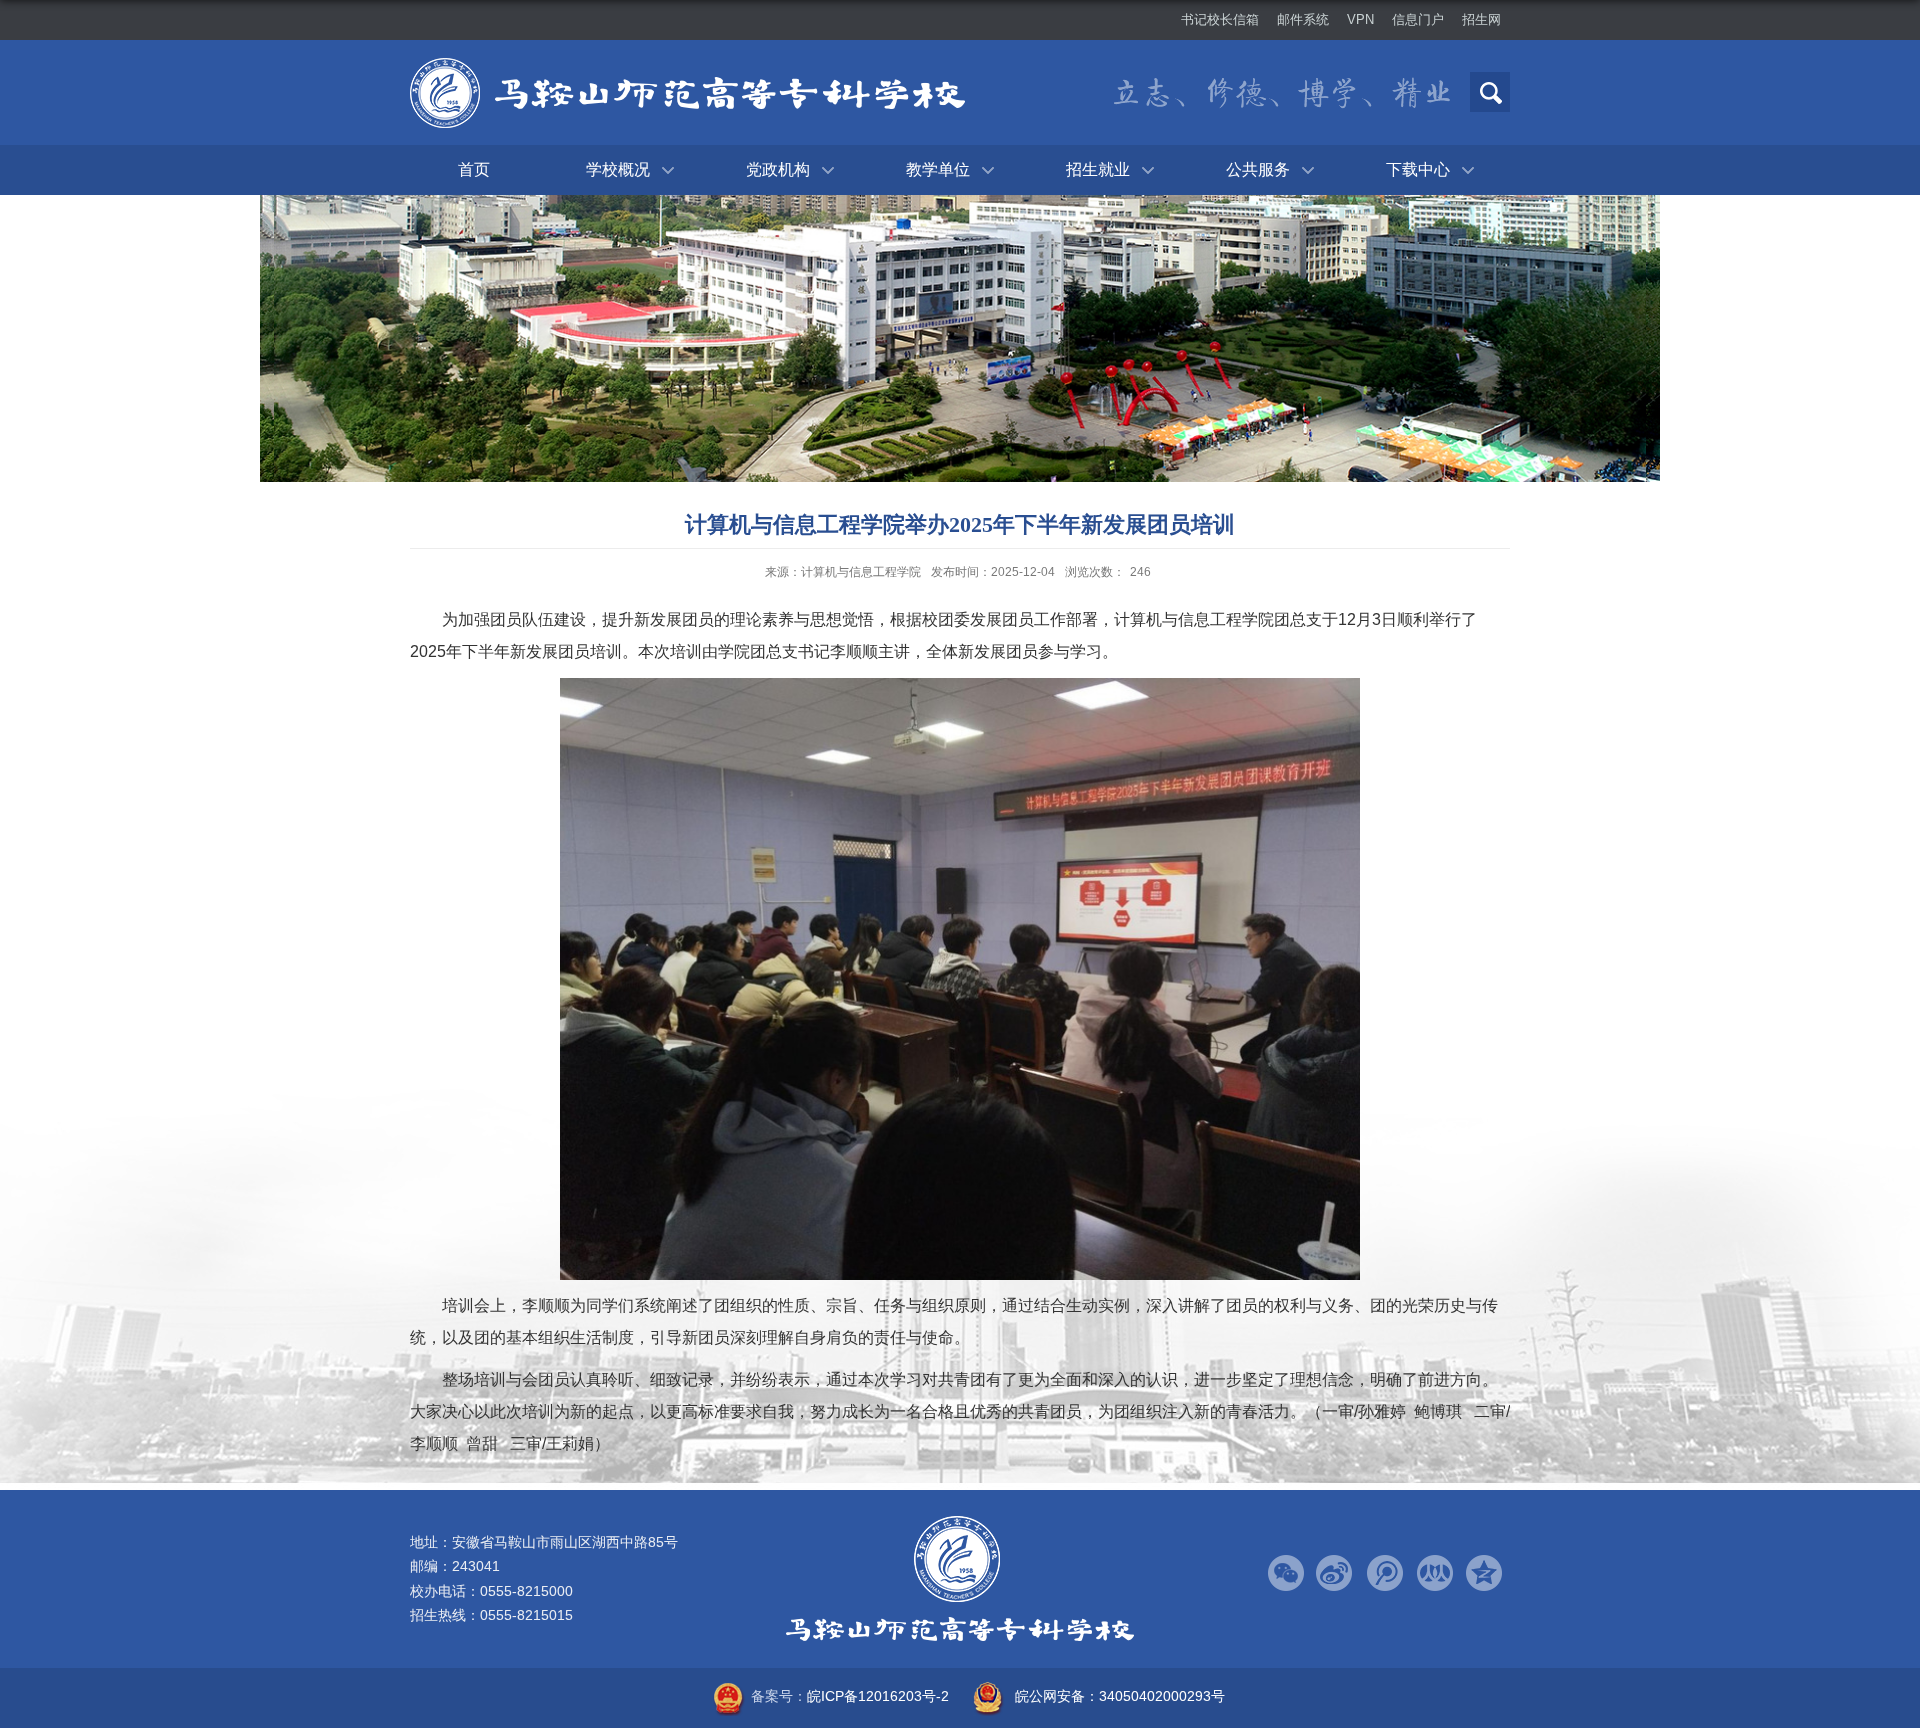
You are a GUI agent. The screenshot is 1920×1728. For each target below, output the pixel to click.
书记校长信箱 (1220, 19)
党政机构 (778, 169)
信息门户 (1418, 19)
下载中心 (1418, 169)
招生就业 (1098, 169)
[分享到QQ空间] (1485, 1574)
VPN (1360, 19)
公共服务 (1258, 169)
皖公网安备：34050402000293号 (1120, 1696)
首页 (474, 169)
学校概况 (618, 169)
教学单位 (938, 169)
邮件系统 (1303, 19)
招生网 (1481, 19)
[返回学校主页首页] (687, 97)
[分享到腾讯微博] (1385, 1574)
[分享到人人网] (1435, 1574)
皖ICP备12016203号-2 (878, 1696)
